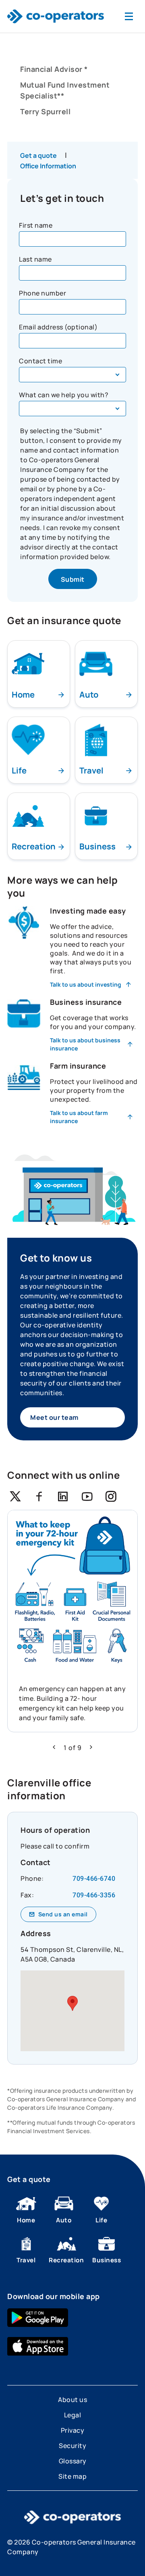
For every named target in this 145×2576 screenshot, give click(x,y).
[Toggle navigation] (129, 16)
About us (72, 2400)
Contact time (40, 361)
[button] (54, 1747)
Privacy (73, 2430)
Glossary (73, 2461)
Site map (72, 2476)
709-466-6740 (94, 1879)
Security (72, 2446)
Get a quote (38, 155)
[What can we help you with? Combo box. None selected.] (72, 409)
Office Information (48, 166)
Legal (73, 2415)
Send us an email (63, 1914)
